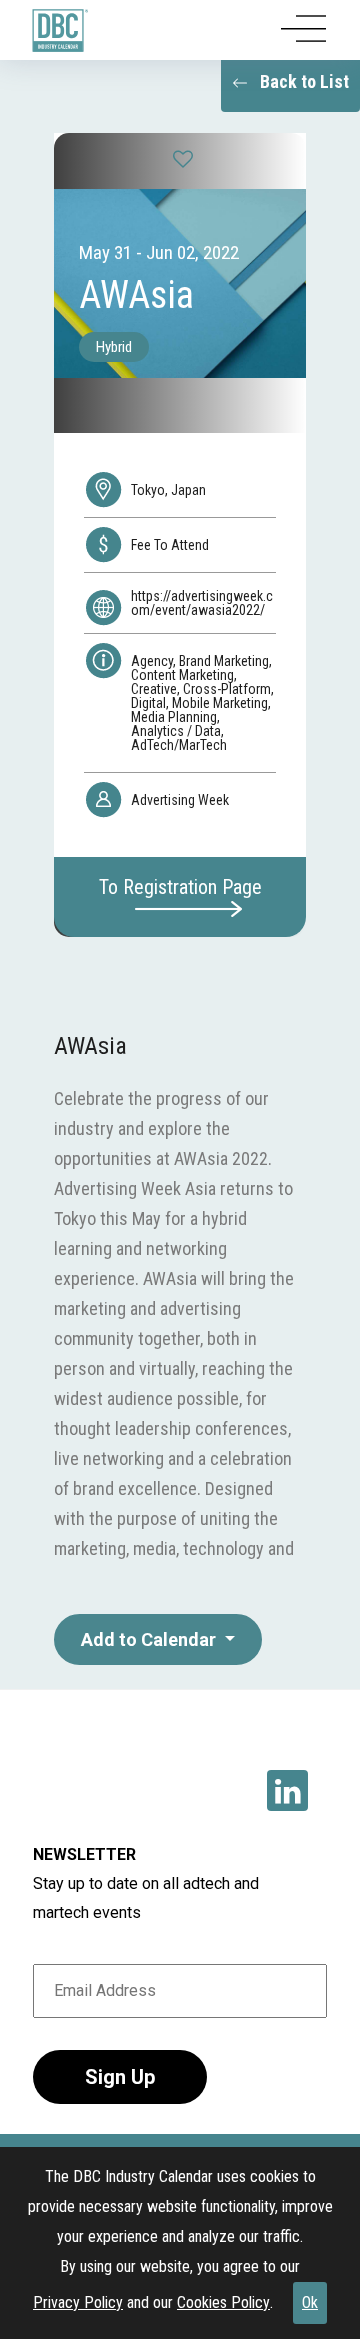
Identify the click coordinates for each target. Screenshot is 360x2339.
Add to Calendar (150, 1639)
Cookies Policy (223, 2302)
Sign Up (120, 2077)
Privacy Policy (78, 2302)
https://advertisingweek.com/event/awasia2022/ (202, 603)
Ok (310, 2302)
